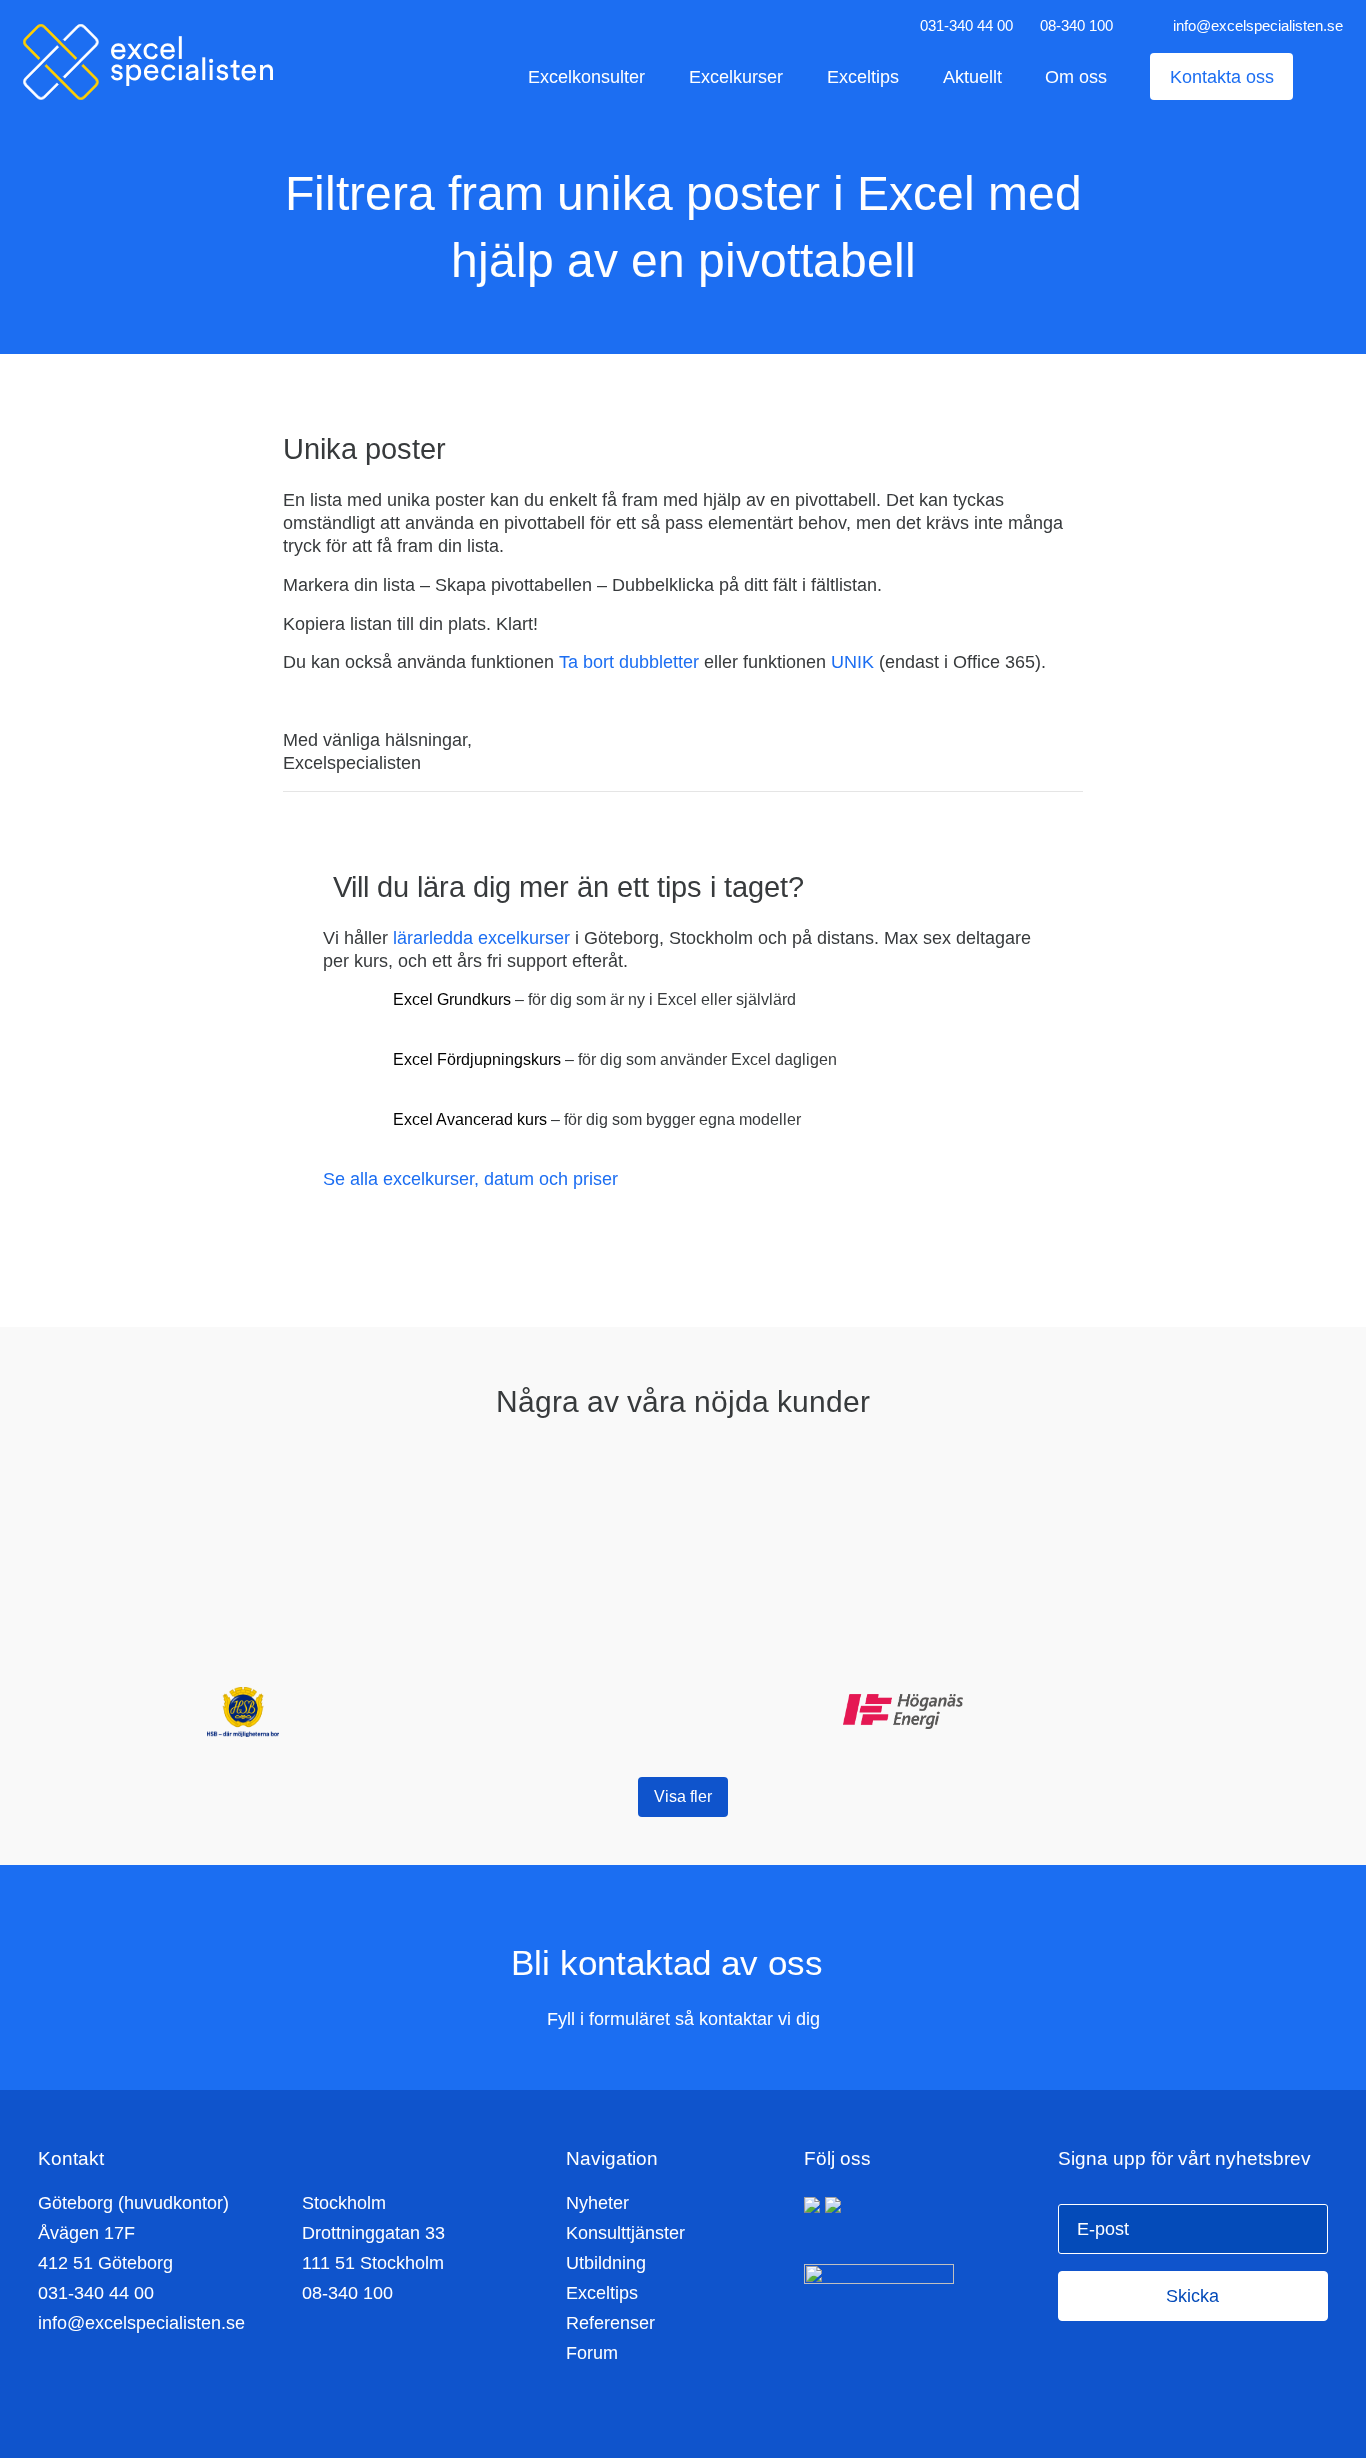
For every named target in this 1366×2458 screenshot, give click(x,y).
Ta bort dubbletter (629, 662)
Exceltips (863, 76)
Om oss (1076, 76)
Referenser (610, 2323)
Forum (592, 2353)
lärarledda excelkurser (481, 938)
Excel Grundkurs (452, 999)
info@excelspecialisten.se (1258, 25)
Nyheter (597, 2203)
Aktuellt (972, 76)
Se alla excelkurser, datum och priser (470, 1179)
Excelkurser (736, 76)
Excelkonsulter (586, 76)
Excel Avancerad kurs (470, 1119)
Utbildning (606, 2263)
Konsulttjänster (625, 2233)
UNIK (852, 662)
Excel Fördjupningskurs (477, 1059)
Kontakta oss (1222, 76)
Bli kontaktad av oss (672, 1962)
